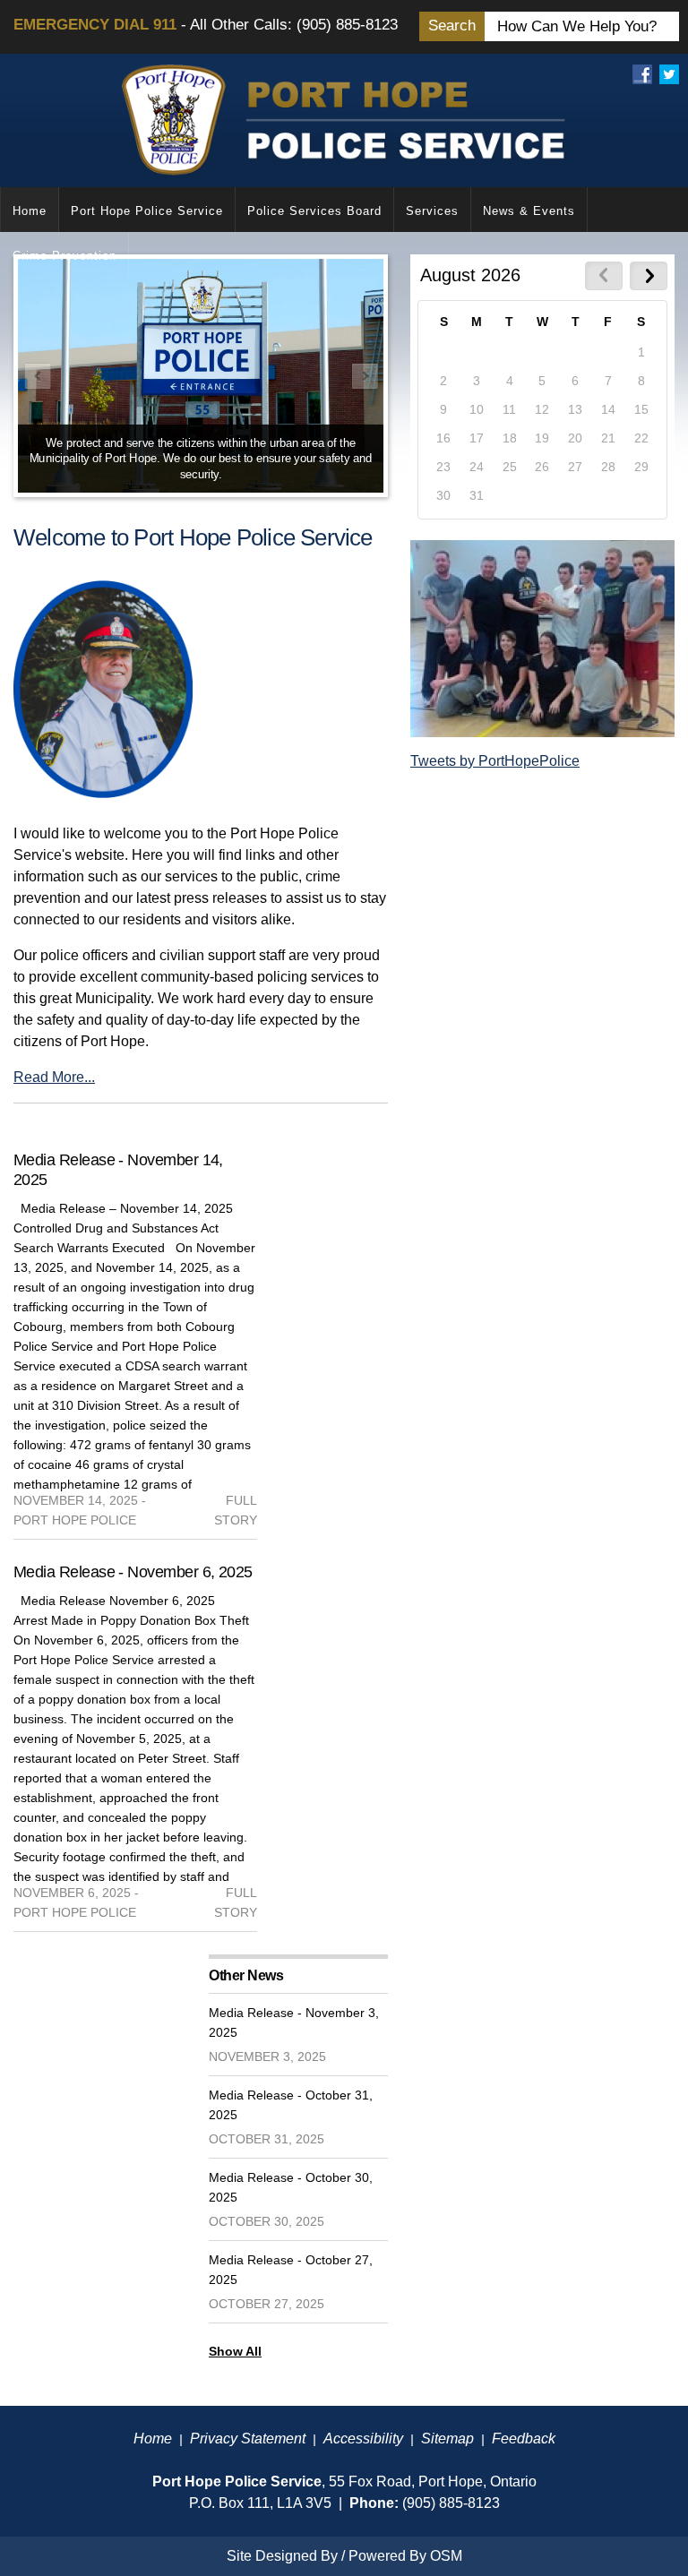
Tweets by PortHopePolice (495, 761)
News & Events (529, 211)
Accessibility (363, 2439)
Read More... (54, 1077)
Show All (235, 2351)
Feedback (524, 2439)
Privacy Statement (248, 2439)
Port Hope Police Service (147, 211)
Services (432, 211)
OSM (446, 2556)
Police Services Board (314, 211)
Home (30, 211)
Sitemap (447, 2439)
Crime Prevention (64, 256)
